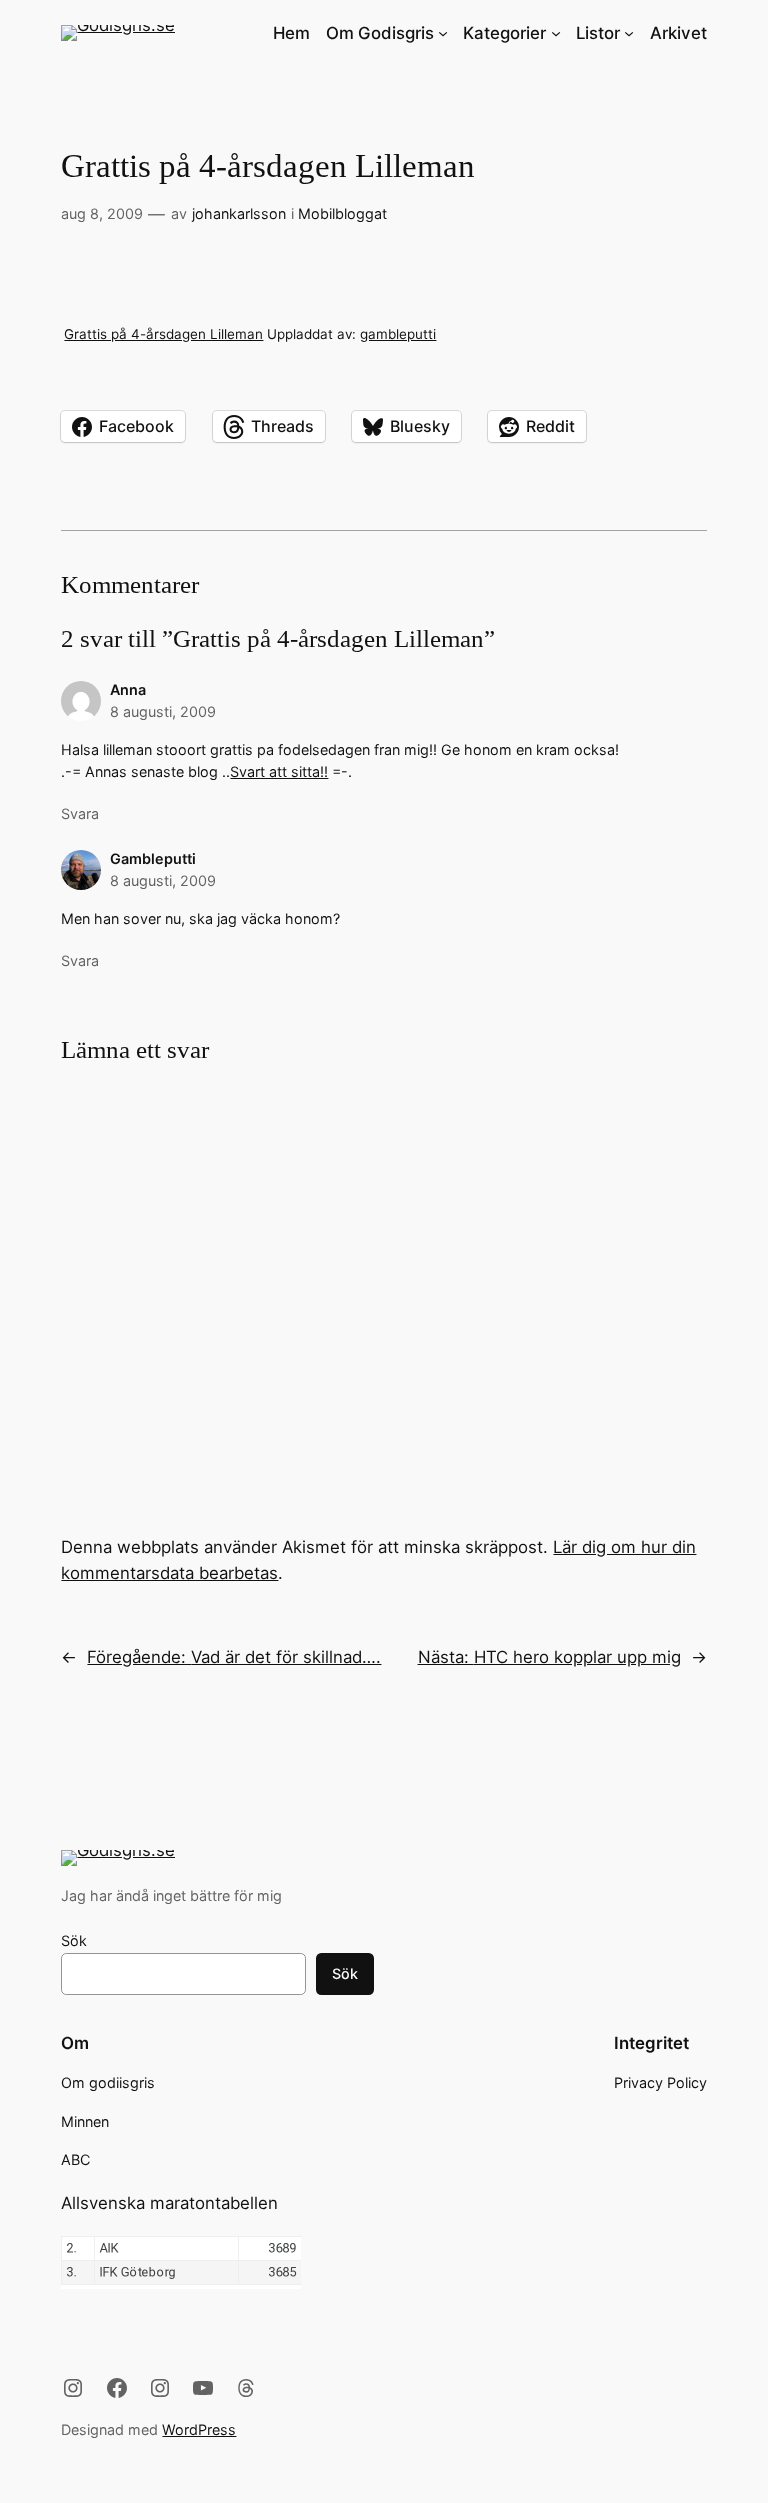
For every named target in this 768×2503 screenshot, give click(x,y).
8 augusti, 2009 (163, 711)
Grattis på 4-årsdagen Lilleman (163, 334)
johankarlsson (239, 213)
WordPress (199, 2429)
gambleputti (398, 334)
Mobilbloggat (342, 213)
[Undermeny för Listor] (629, 33)
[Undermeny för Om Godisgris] (443, 33)
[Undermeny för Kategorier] (556, 33)
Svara (80, 813)
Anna (128, 689)
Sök (74, 1940)
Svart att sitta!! (279, 771)
